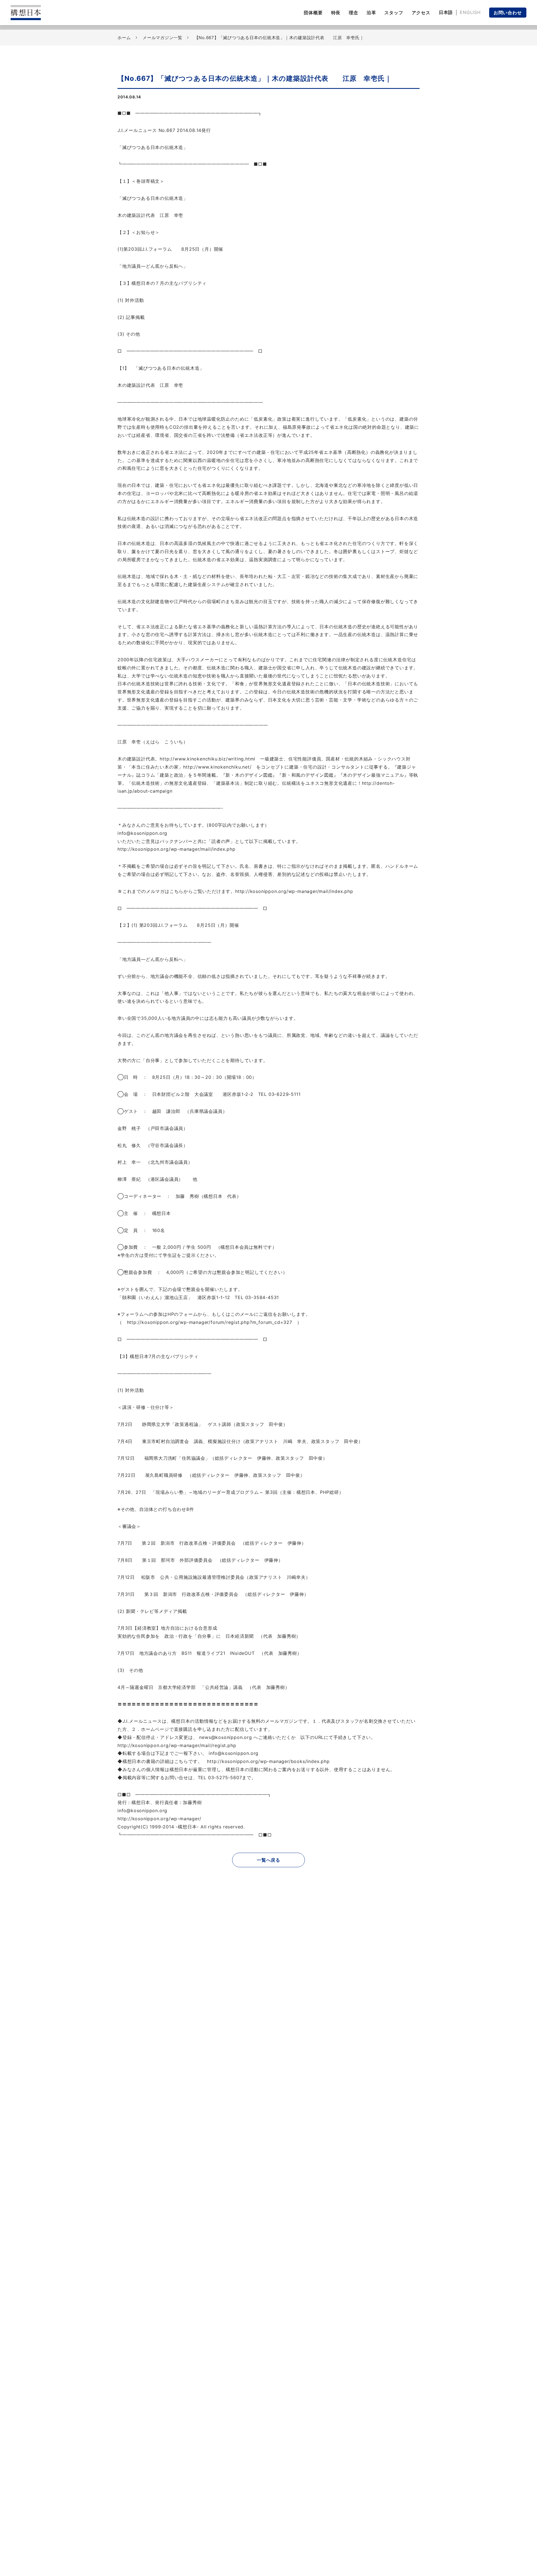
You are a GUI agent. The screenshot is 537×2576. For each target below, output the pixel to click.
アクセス (421, 13)
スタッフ (394, 13)
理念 (354, 13)
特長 (336, 13)
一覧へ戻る (268, 1860)
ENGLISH (470, 12)
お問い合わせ (508, 13)
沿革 (371, 13)
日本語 (446, 12)
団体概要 (313, 13)
